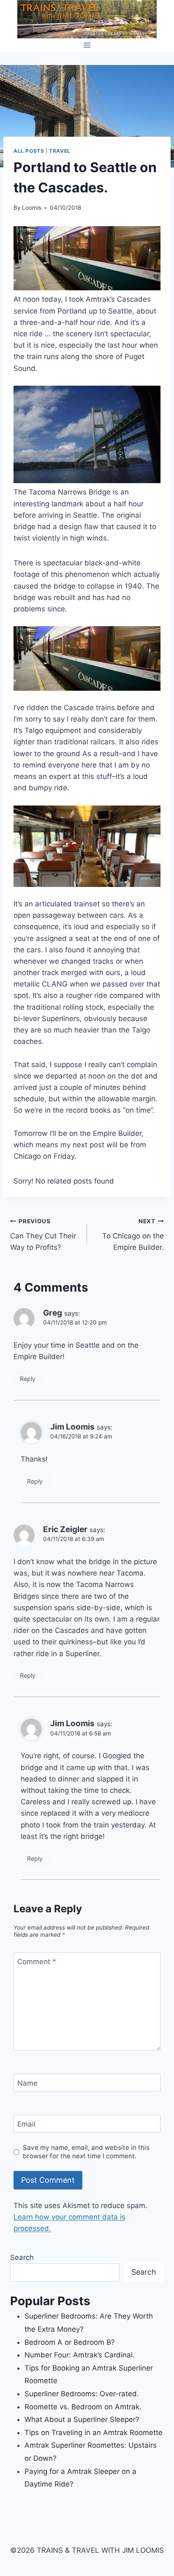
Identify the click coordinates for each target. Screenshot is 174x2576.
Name (27, 2083)
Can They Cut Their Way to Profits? (43, 1235)
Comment (37, 1962)
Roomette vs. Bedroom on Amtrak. (83, 2407)
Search (22, 2257)
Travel (60, 151)
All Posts (29, 151)
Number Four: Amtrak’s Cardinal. (80, 2355)
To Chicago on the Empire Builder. (133, 1235)
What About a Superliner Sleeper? (82, 2419)
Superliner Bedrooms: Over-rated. (83, 2394)
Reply (28, 1379)
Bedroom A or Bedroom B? (70, 2342)
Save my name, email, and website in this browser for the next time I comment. (86, 2152)
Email (26, 2124)
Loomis (32, 208)
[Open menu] (87, 45)
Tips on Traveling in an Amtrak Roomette (94, 2433)
